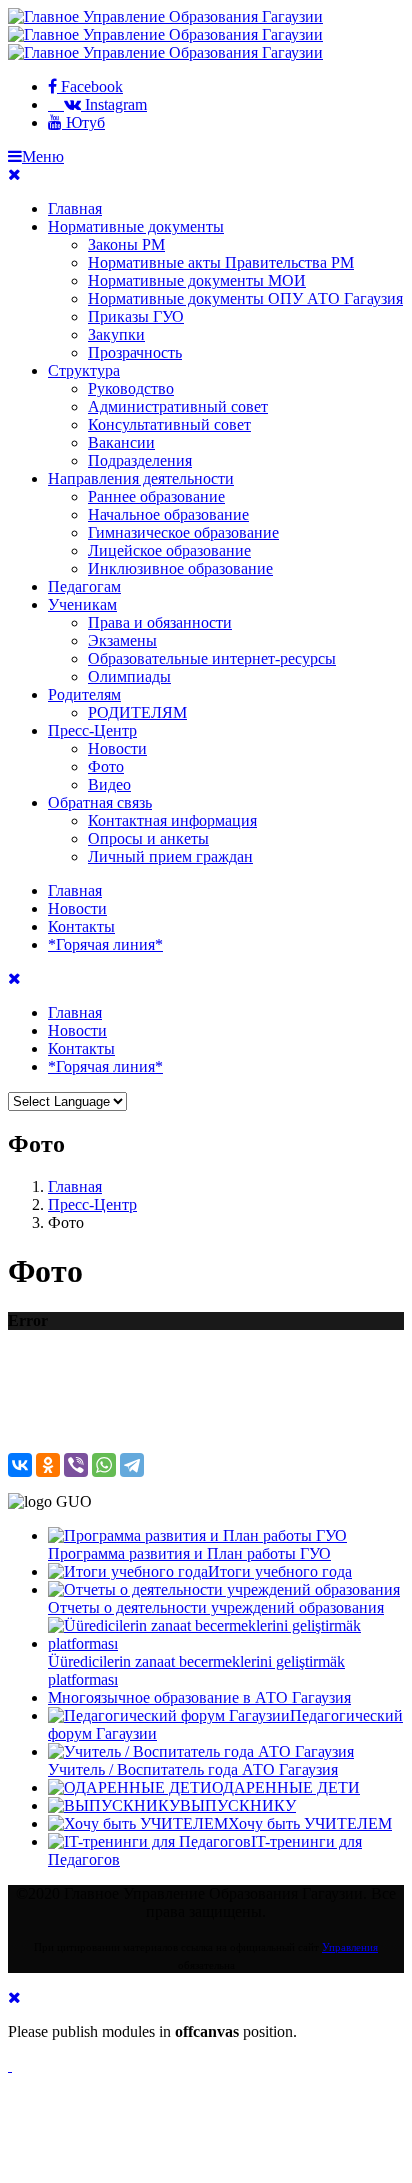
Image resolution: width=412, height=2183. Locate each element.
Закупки (116, 334)
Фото (106, 766)
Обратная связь (100, 802)
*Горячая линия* (105, 944)
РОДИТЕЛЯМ (137, 712)
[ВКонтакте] (20, 1465)
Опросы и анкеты (148, 838)
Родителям (84, 694)
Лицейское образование (169, 550)
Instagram (114, 104)
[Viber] (76, 1465)
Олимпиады (129, 676)
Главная (75, 208)
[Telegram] (132, 1465)
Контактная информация (172, 820)
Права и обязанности (160, 622)
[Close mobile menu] (14, 174)
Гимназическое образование (183, 532)
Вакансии (121, 442)
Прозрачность (135, 352)
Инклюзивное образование (180, 568)
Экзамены (122, 640)
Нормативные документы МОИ (197, 280)
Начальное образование (168, 514)
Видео (109, 784)
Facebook (90, 86)
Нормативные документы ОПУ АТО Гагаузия (245, 298)
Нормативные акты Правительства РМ (221, 262)
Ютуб (83, 122)
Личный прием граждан (170, 856)
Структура (84, 370)
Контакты (81, 926)
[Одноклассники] (48, 1465)
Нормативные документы (136, 226)
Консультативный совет (169, 424)
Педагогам (84, 586)
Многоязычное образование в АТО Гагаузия (199, 1697)
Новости (117, 748)
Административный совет (178, 406)
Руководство (131, 388)
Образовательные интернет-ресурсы (212, 658)
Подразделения (140, 460)
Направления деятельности (141, 478)
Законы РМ (126, 244)
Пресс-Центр (92, 730)
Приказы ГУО (136, 316)
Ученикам (82, 604)
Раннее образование (156, 496)
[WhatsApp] (104, 1465)
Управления (350, 1947)
